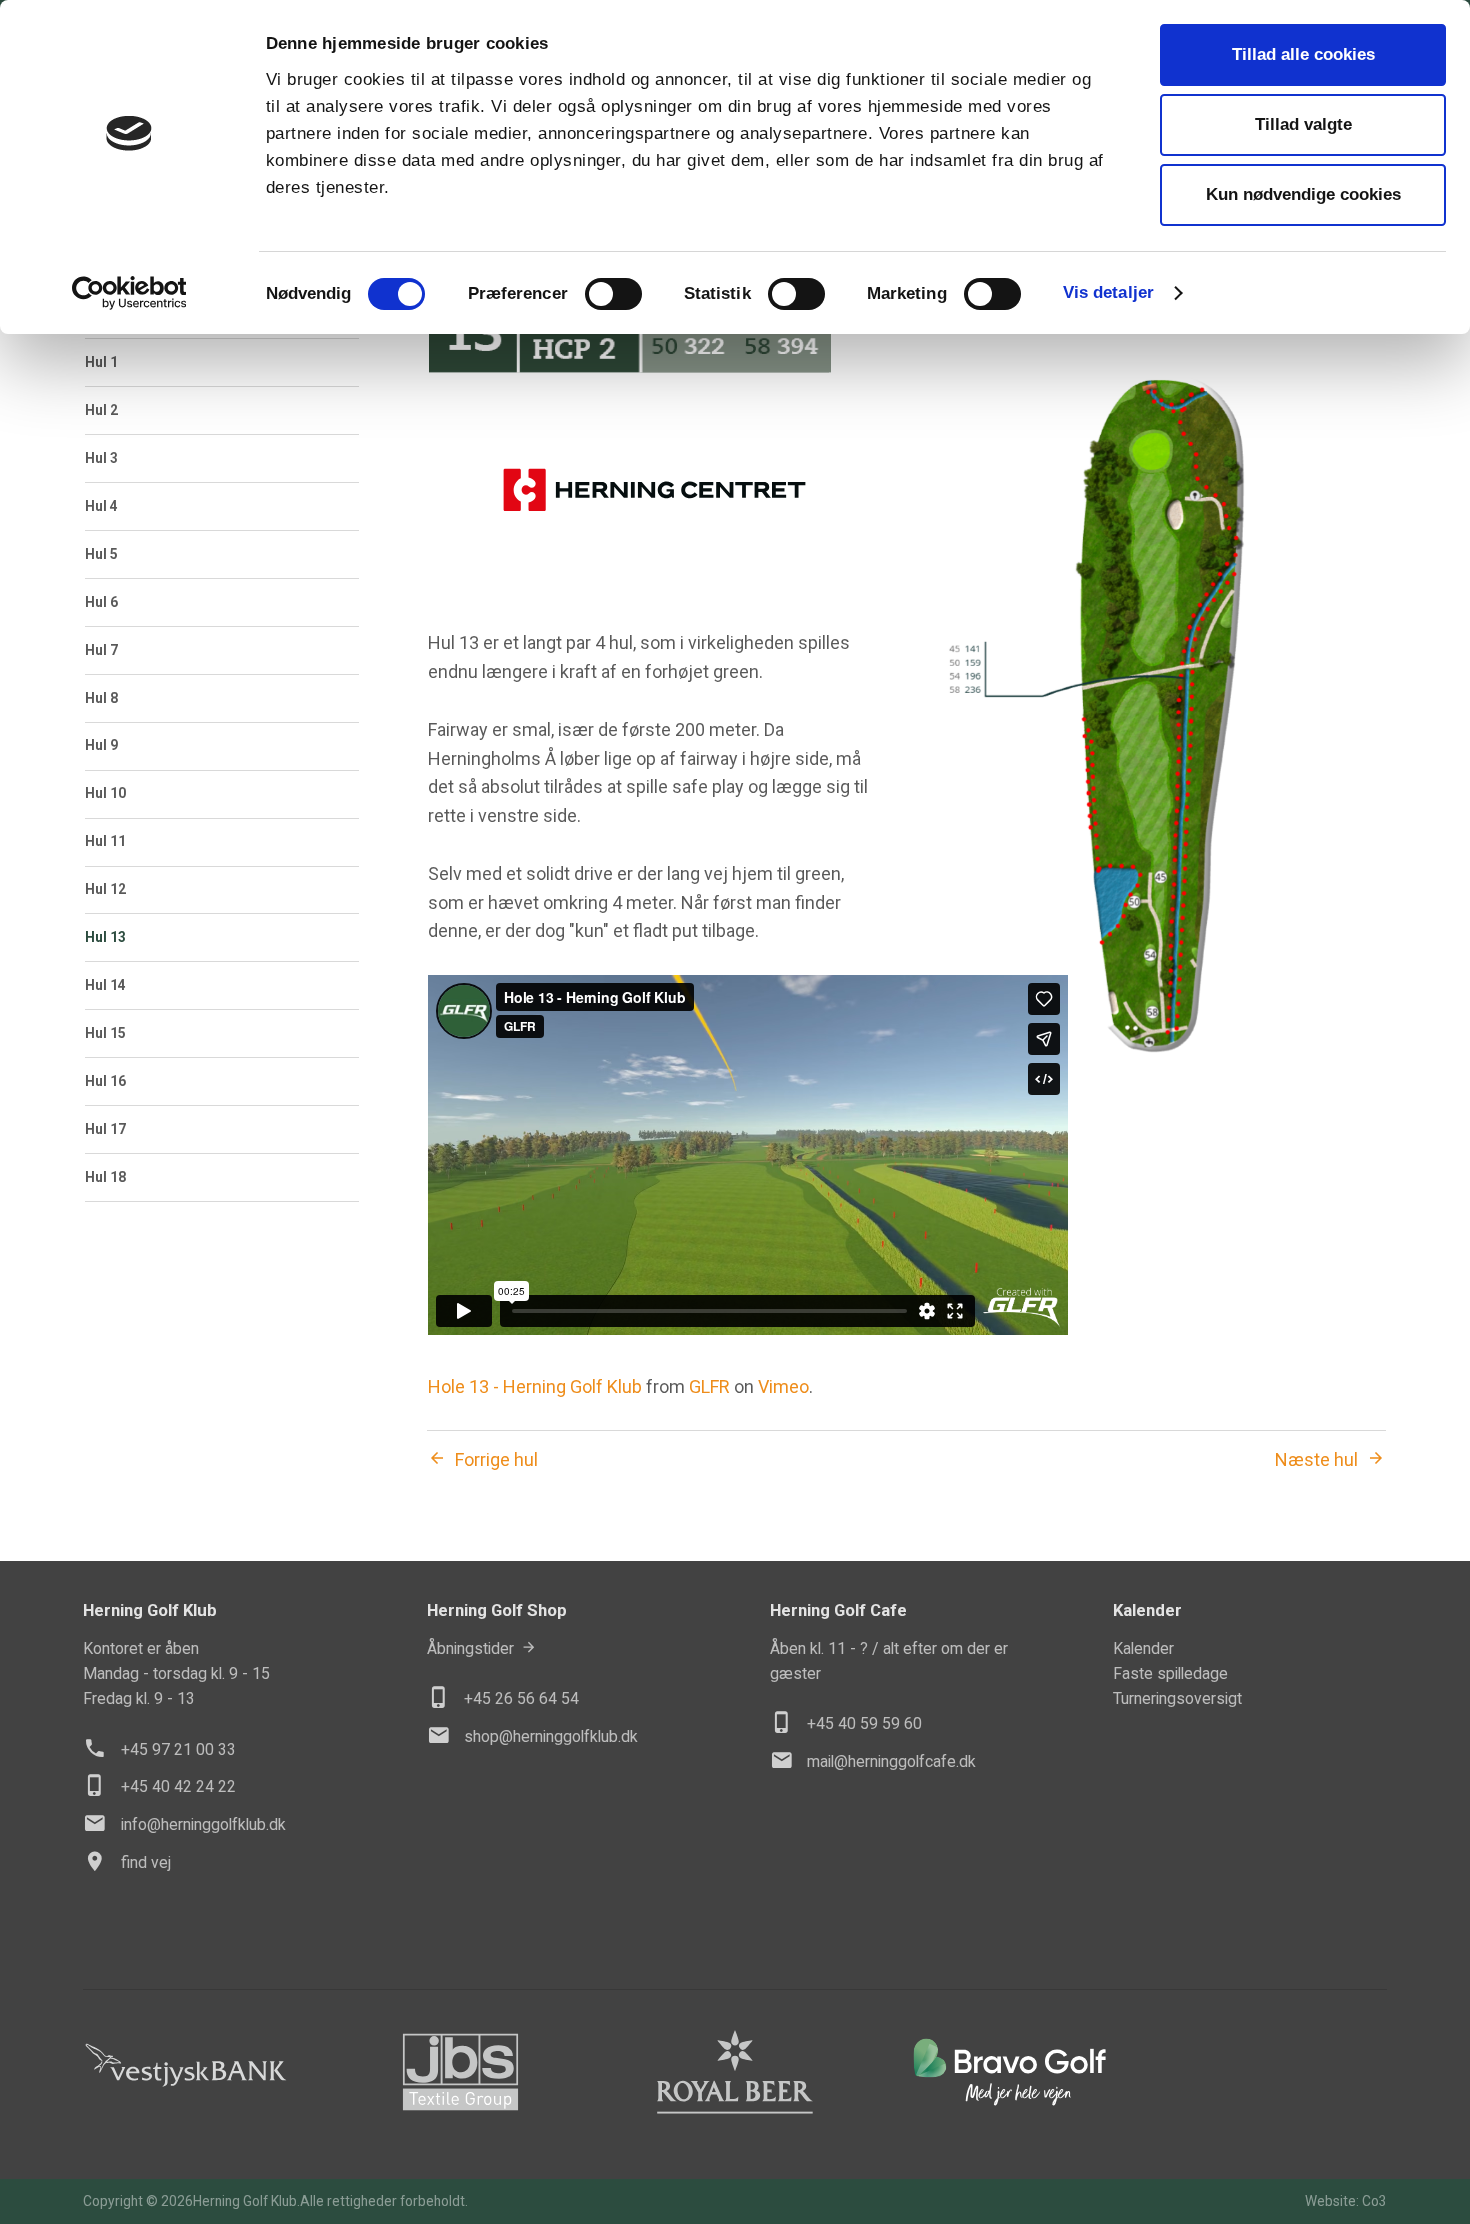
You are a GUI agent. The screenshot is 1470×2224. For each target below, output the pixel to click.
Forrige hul (496, 1459)
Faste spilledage (1170, 1673)
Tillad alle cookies (1303, 54)
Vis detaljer (1108, 292)
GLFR (709, 1386)
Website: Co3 (1346, 2201)
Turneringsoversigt (1177, 1698)
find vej (146, 1862)
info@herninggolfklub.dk (203, 1824)
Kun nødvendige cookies (1303, 194)
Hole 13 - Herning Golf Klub (535, 1386)
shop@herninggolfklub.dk (551, 1736)
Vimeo (783, 1386)
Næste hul (1316, 1459)
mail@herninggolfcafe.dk (891, 1761)
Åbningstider (470, 1648)
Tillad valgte (1303, 124)
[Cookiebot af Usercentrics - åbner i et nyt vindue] (129, 293)
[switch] (613, 294)
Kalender (1143, 1648)
